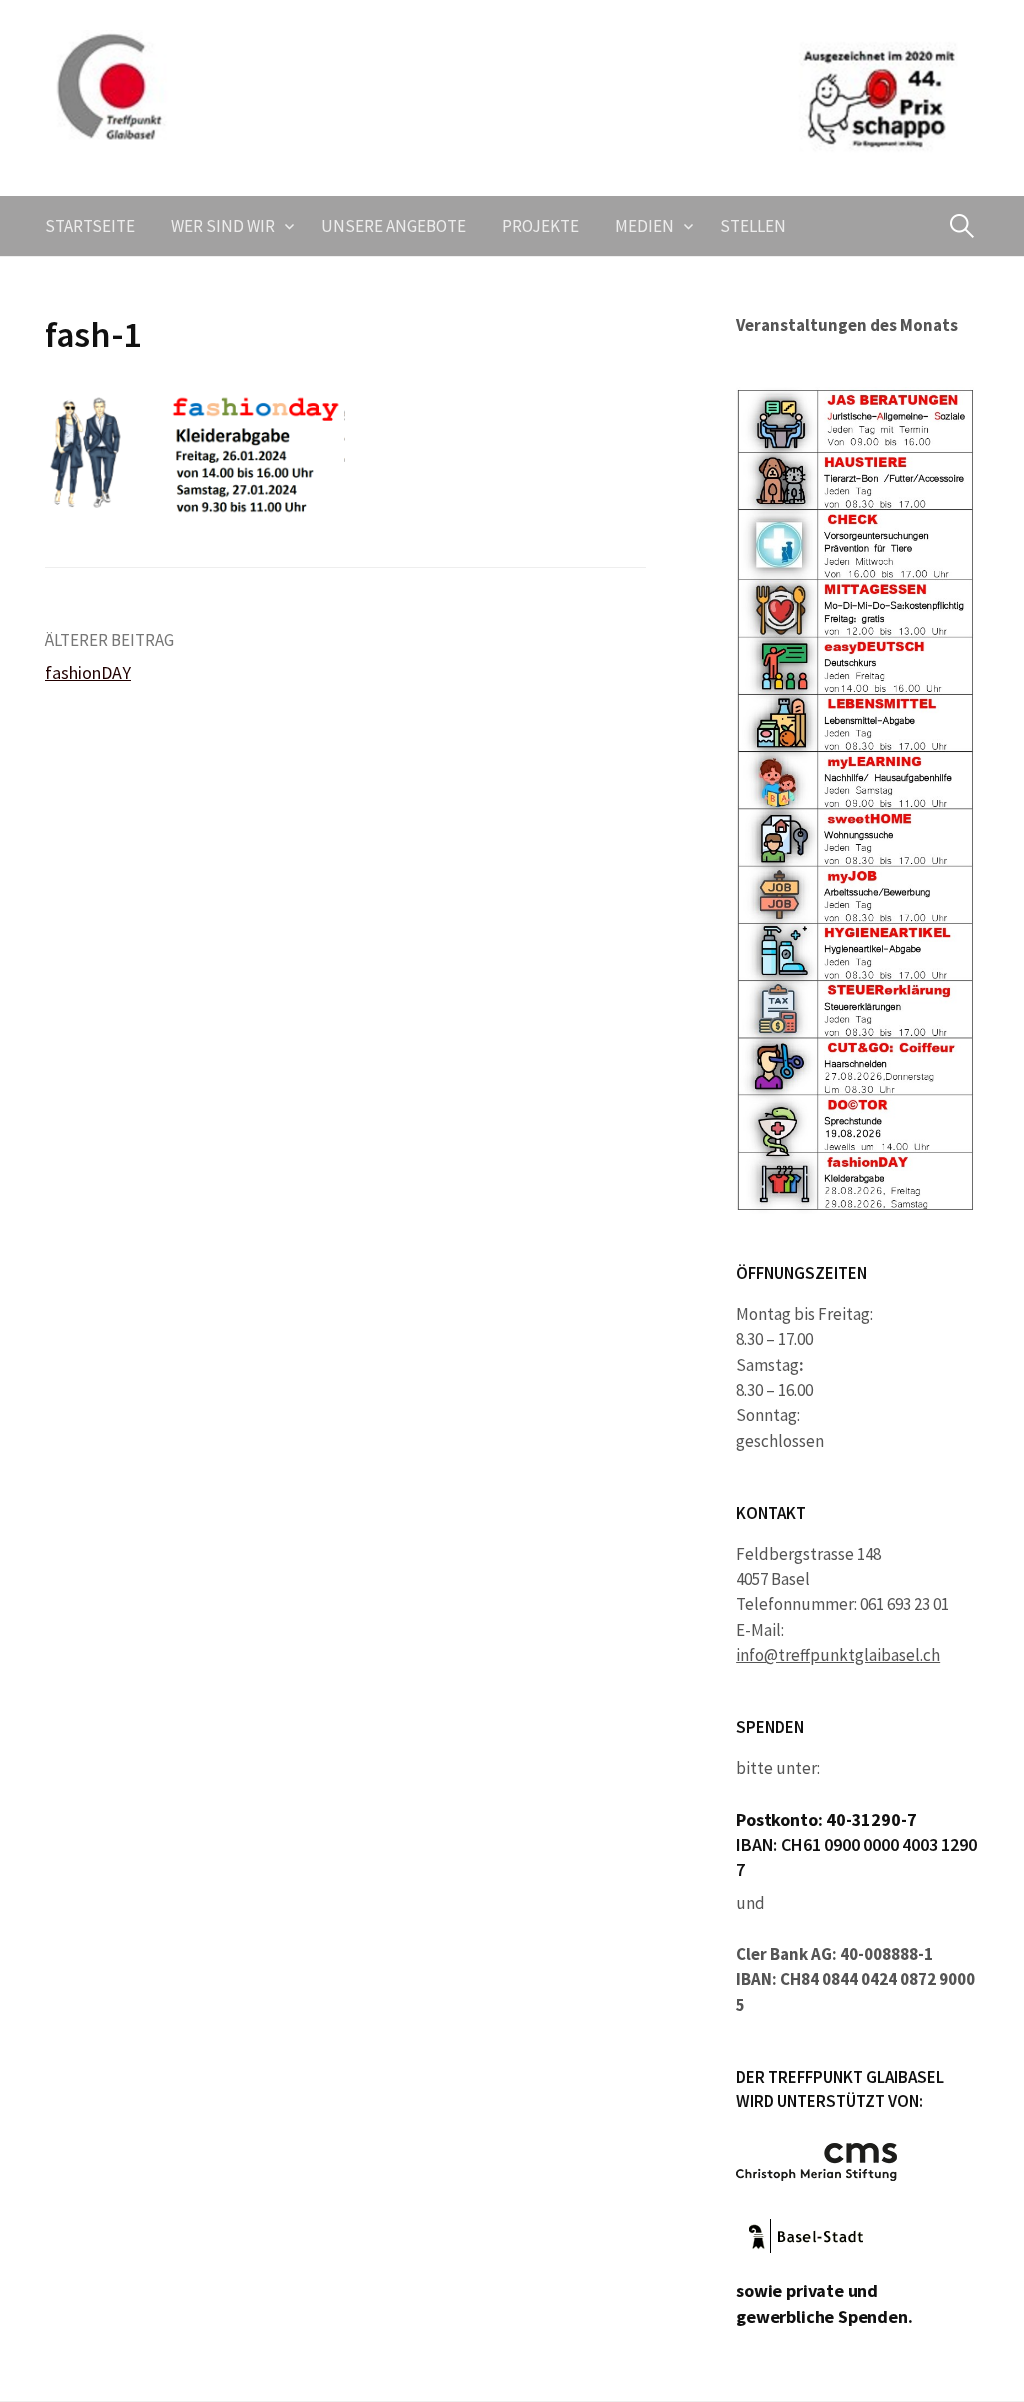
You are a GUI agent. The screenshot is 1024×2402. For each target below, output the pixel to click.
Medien (644, 226)
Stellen (753, 226)
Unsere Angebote (393, 226)
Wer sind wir (223, 226)
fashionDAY (88, 672)
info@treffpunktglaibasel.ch (838, 1655)
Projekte (540, 226)
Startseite (90, 226)
